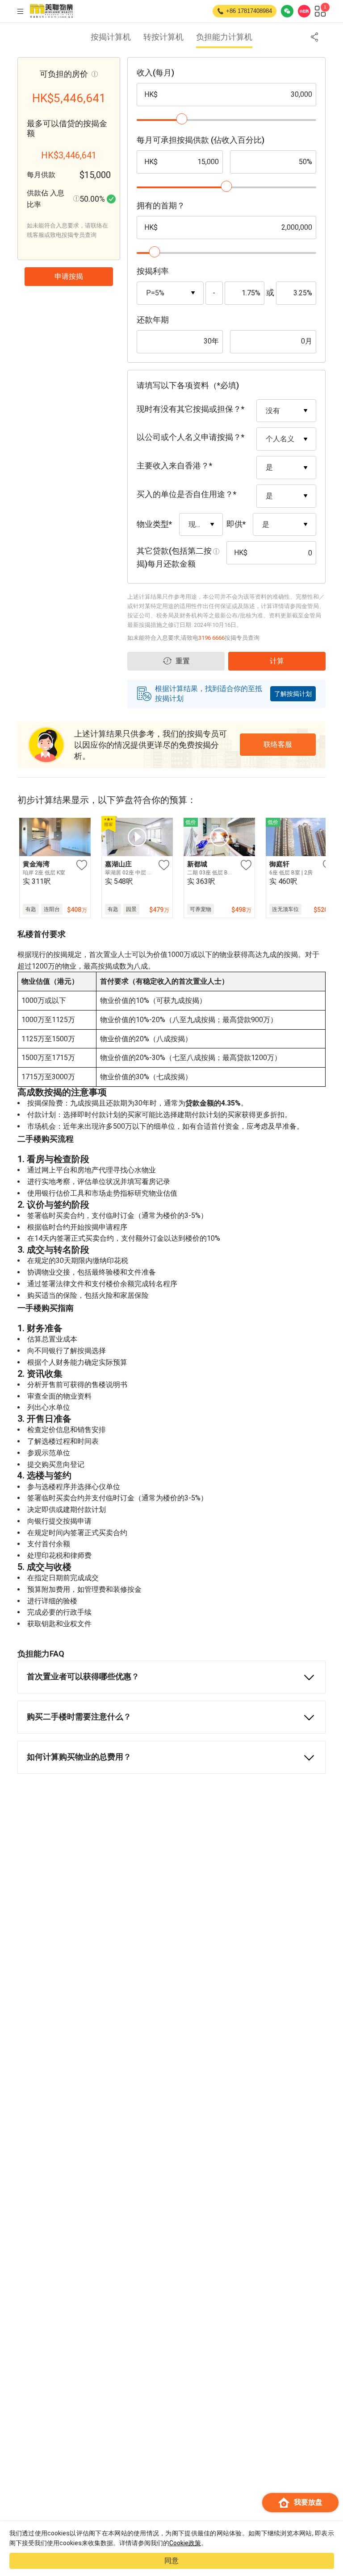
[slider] (182, 119)
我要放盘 (308, 2502)
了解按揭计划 (293, 694)
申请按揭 (277, 2534)
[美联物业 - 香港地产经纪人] (51, 11)
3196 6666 (211, 638)
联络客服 (72, 2534)
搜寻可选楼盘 (177, 2534)
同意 (171, 2561)
